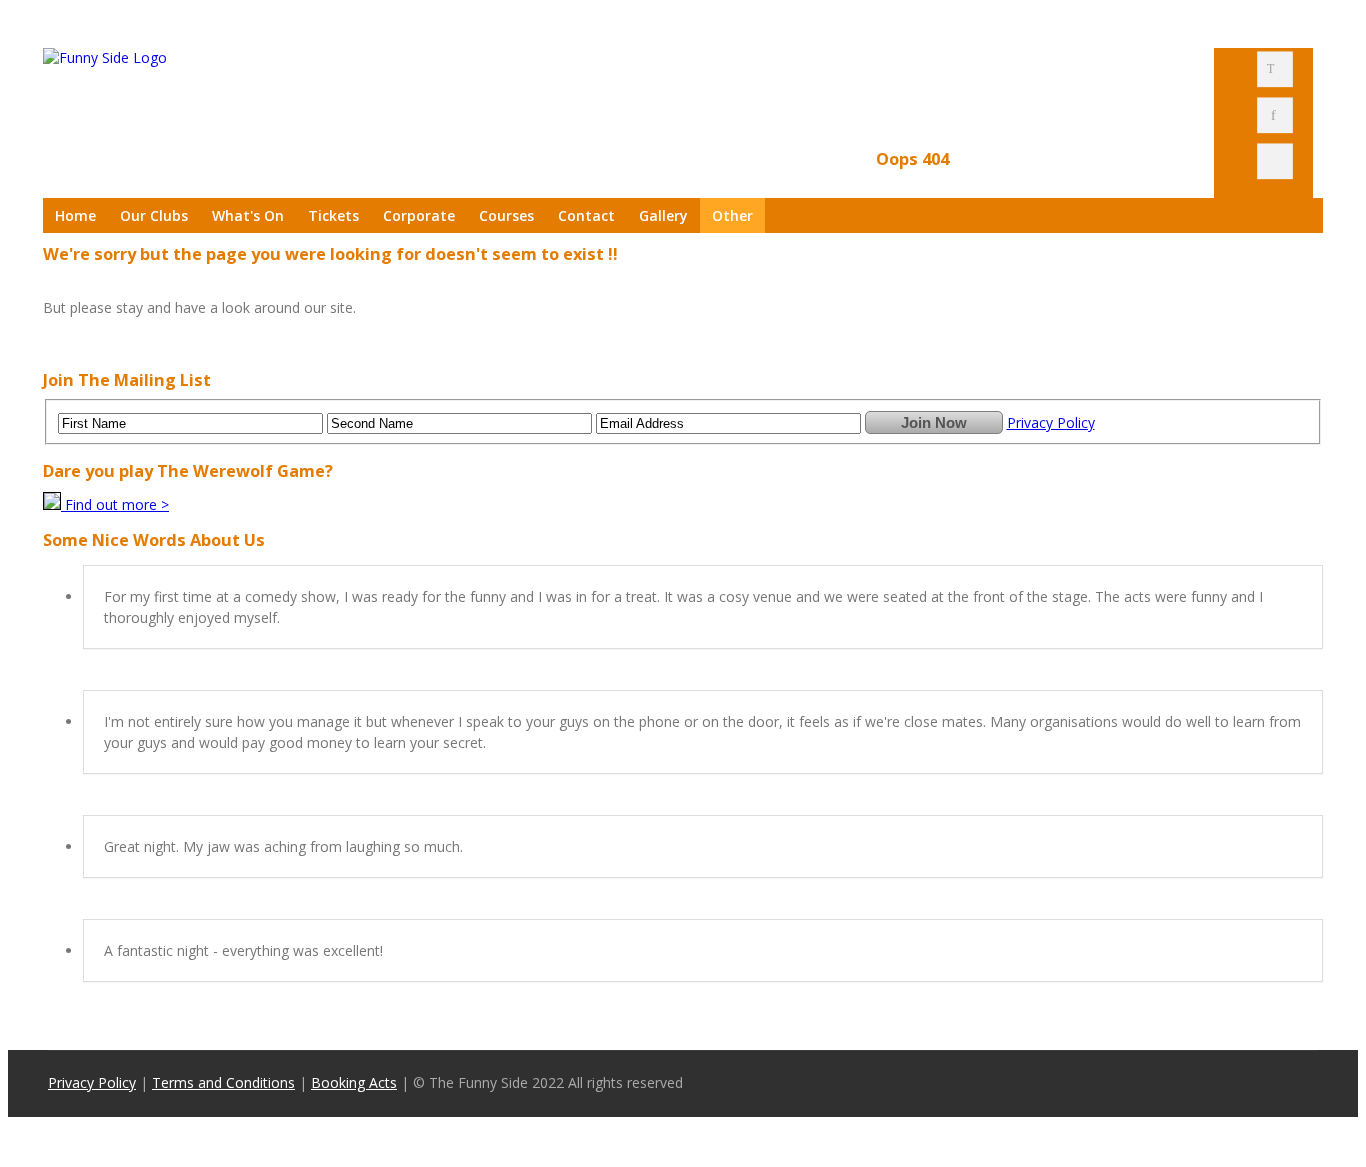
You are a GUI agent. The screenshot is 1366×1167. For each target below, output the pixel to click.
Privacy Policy (1051, 422)
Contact (586, 215)
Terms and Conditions (223, 1082)
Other (732, 215)
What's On (248, 215)
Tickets (333, 215)
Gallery (663, 215)
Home (75, 215)
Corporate (419, 215)
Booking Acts (354, 1082)
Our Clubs (154, 215)
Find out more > (117, 504)
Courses (506, 215)
